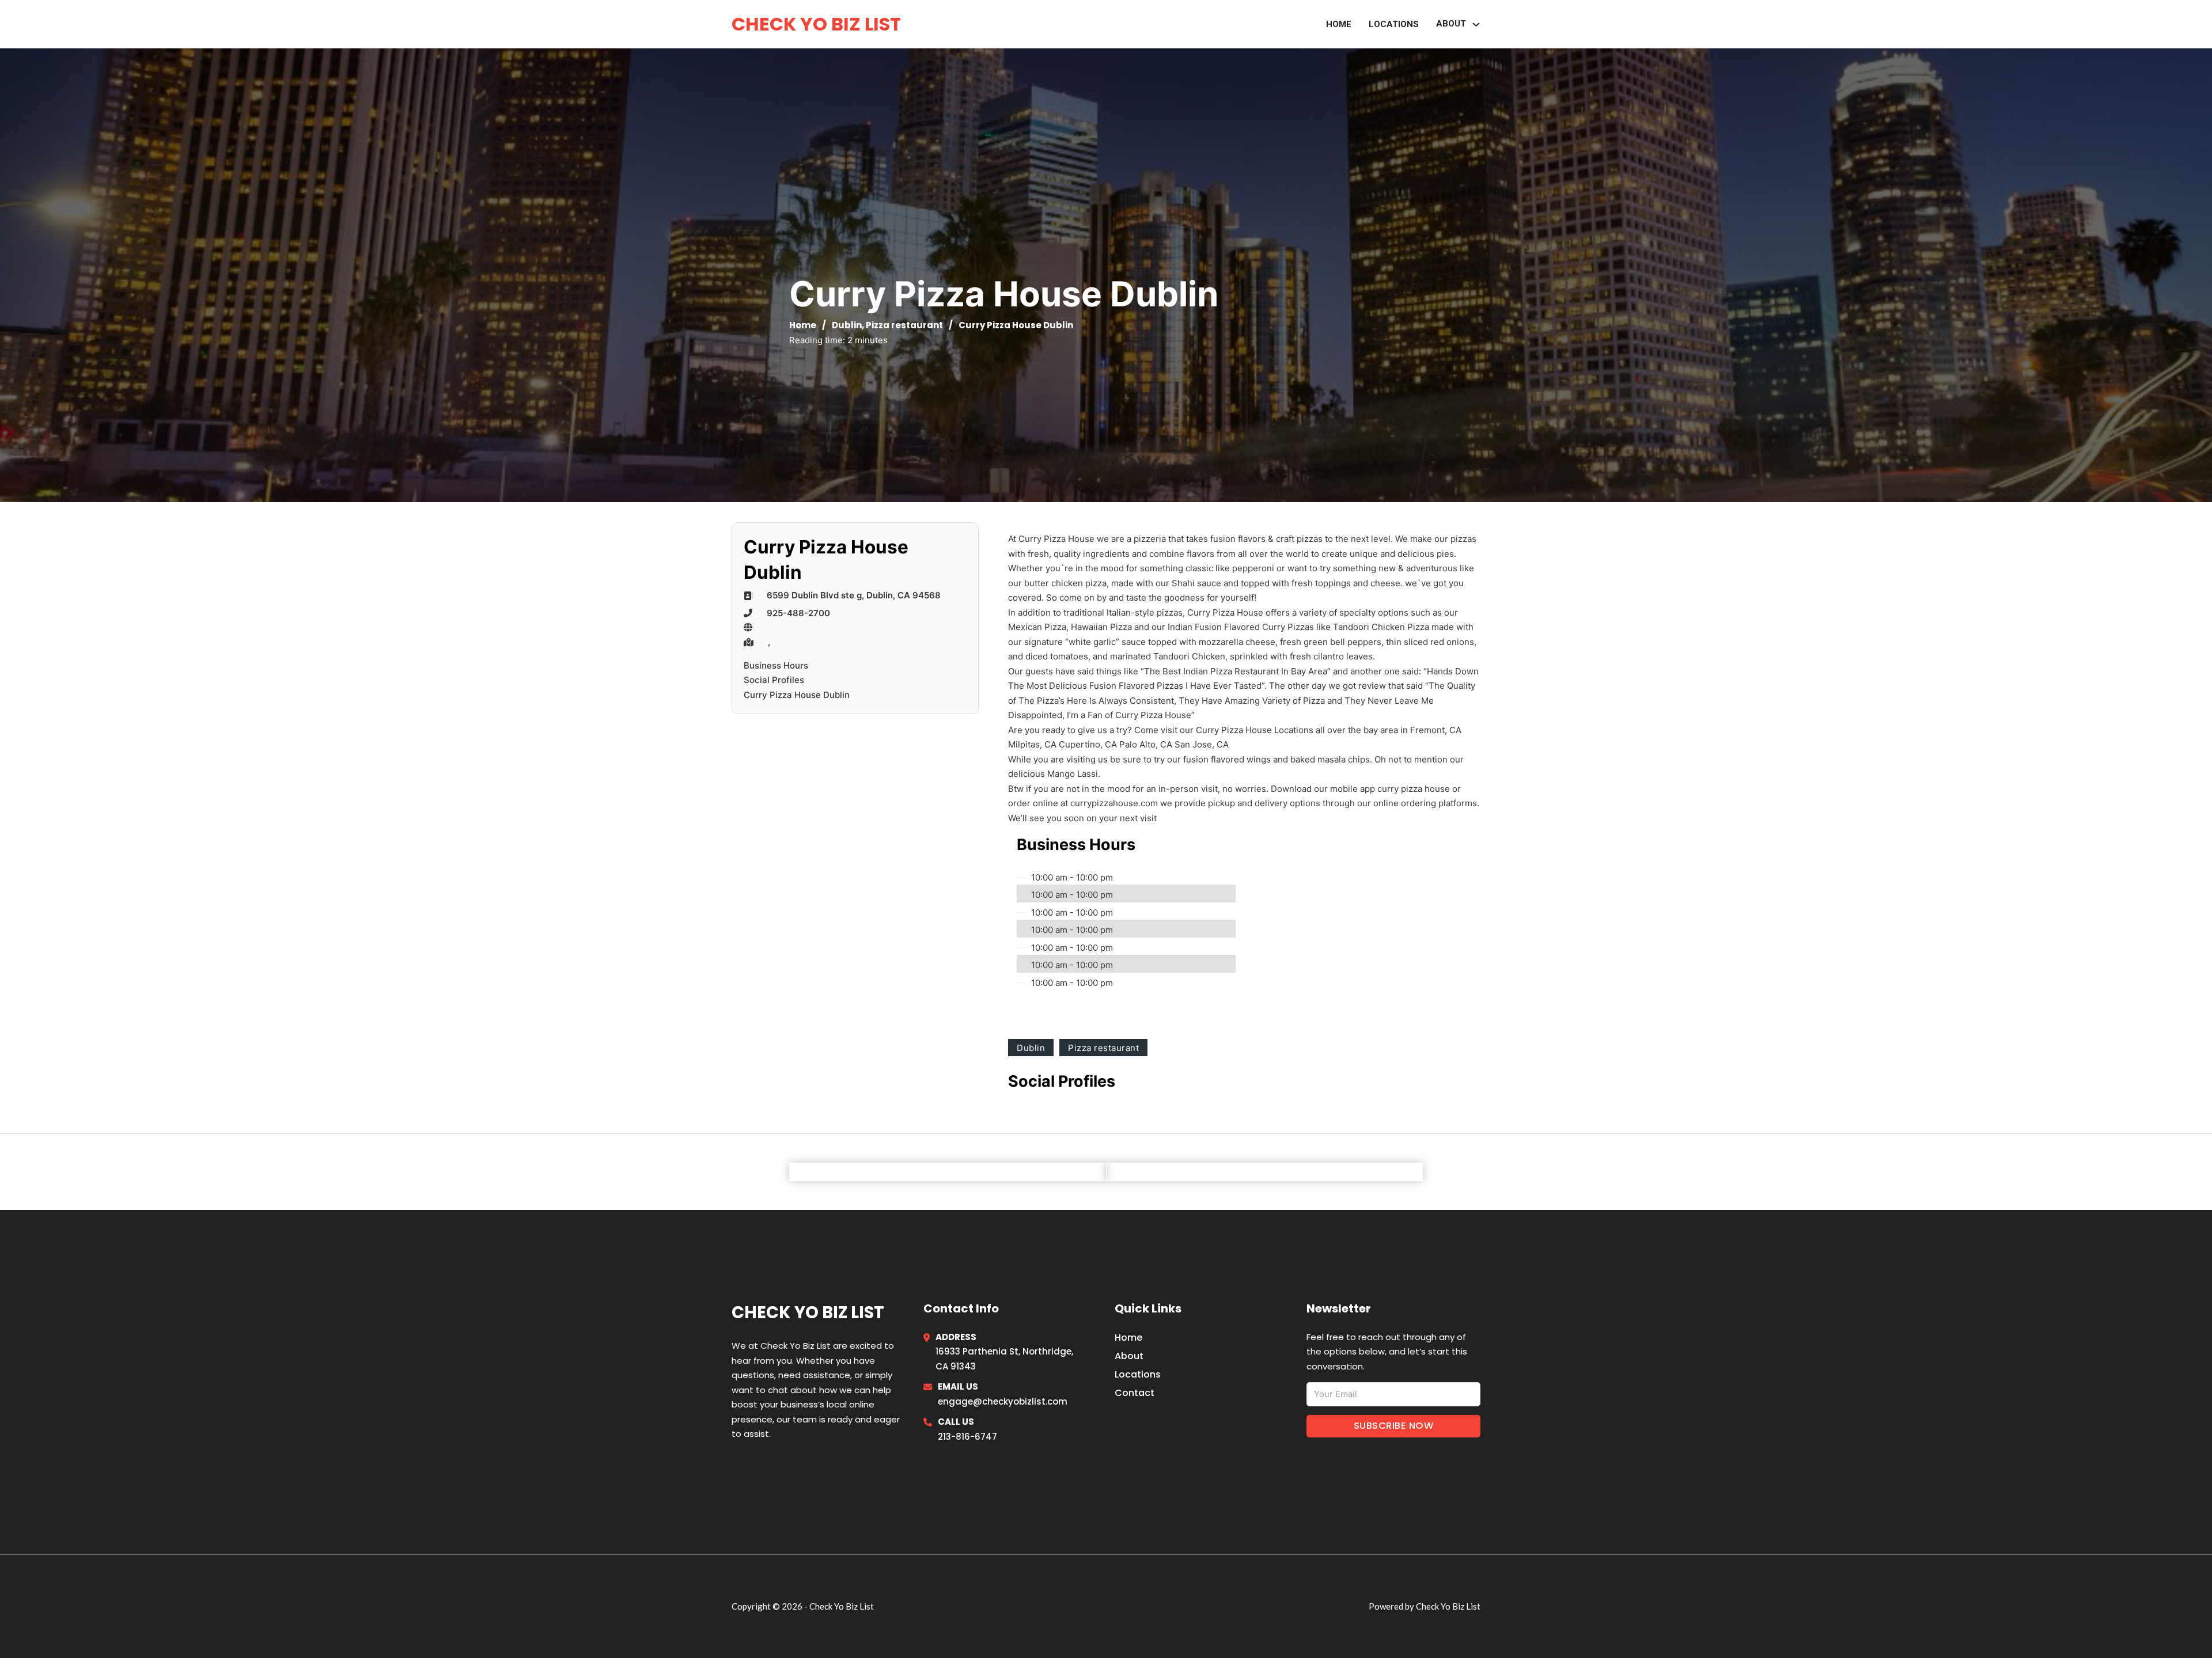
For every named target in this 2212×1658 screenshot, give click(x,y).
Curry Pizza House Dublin (797, 695)
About (1451, 24)
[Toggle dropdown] (1476, 24)
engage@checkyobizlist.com (1003, 1401)
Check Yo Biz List (816, 24)
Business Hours (776, 665)
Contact (1135, 1393)
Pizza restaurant (904, 325)
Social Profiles (774, 680)
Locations (1394, 24)
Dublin (847, 325)
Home (1339, 24)
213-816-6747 (967, 1437)
